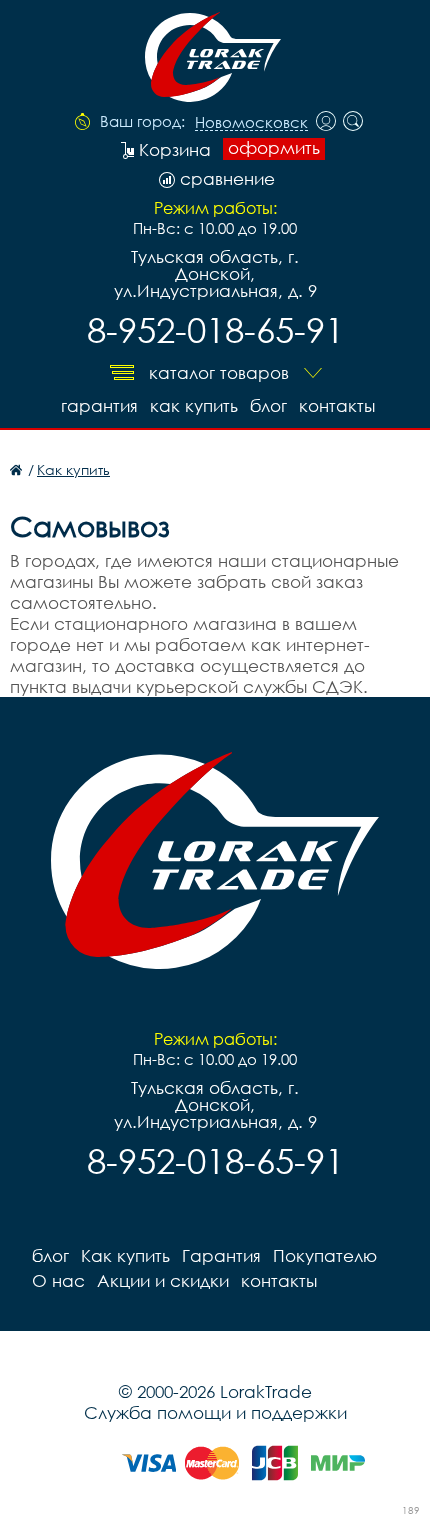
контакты (337, 405)
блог (268, 405)
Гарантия (99, 405)
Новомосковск (251, 123)
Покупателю (325, 1255)
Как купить (194, 405)
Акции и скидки (163, 1280)
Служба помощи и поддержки (215, 1412)
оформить (274, 148)
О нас (58, 1280)
